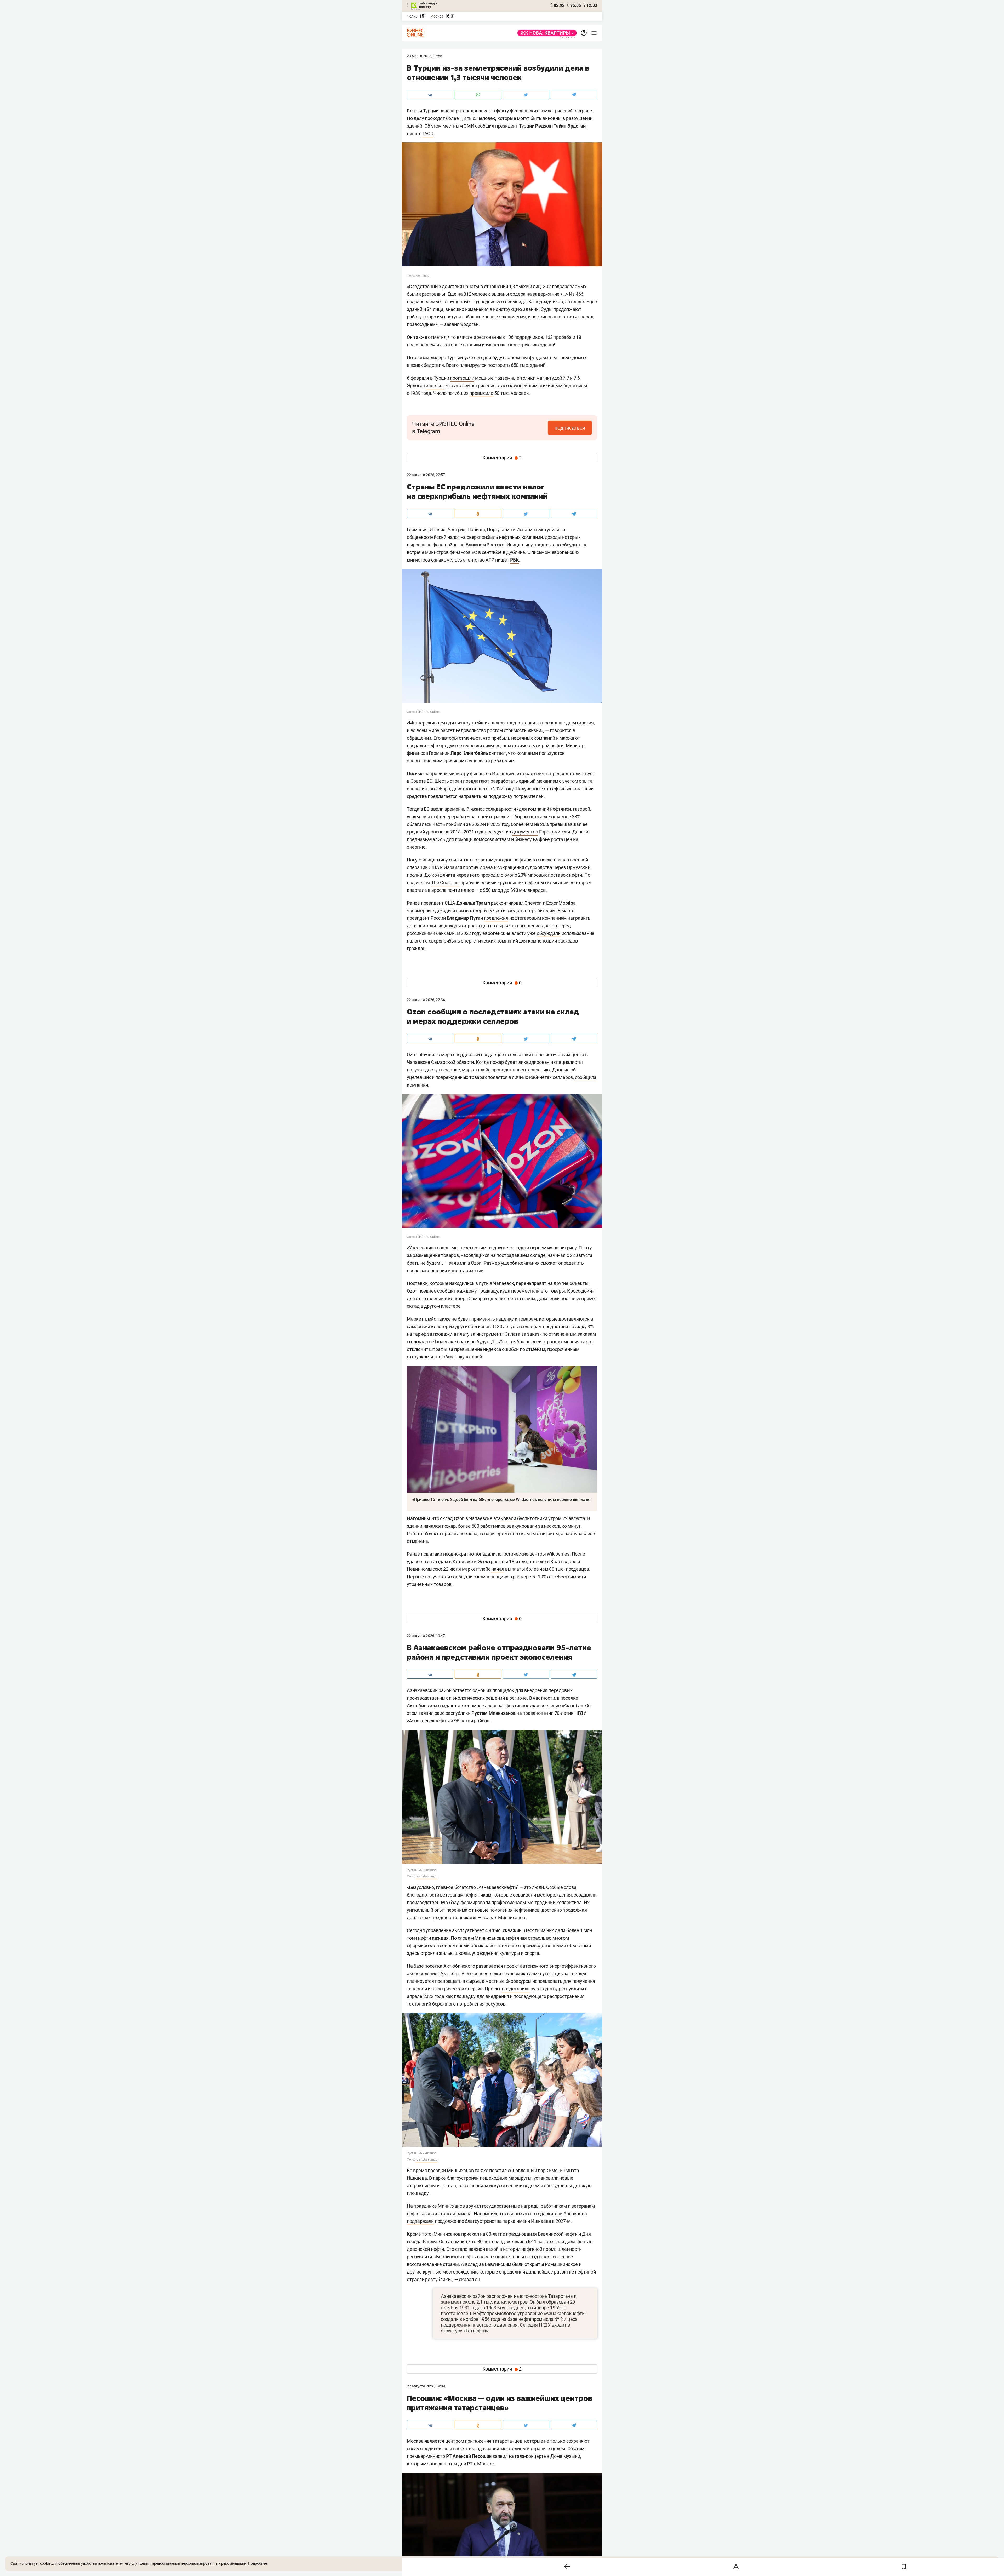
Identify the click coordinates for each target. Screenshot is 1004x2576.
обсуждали (549, 933)
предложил (496, 918)
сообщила (586, 1077)
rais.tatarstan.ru (427, 1876)
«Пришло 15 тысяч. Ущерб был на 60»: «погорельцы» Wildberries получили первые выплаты (501, 1500)
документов (525, 832)
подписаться (570, 428)
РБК (514, 560)
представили (516, 1989)
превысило (481, 393)
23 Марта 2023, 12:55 (424, 56)
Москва (437, 16)
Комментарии (502, 458)
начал (498, 1569)
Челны (413, 16)
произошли (462, 378)
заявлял (435, 385)
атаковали (505, 1518)
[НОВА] (546, 33)
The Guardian (445, 883)
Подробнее (258, 2563)
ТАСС (428, 133)
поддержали (420, 2221)
